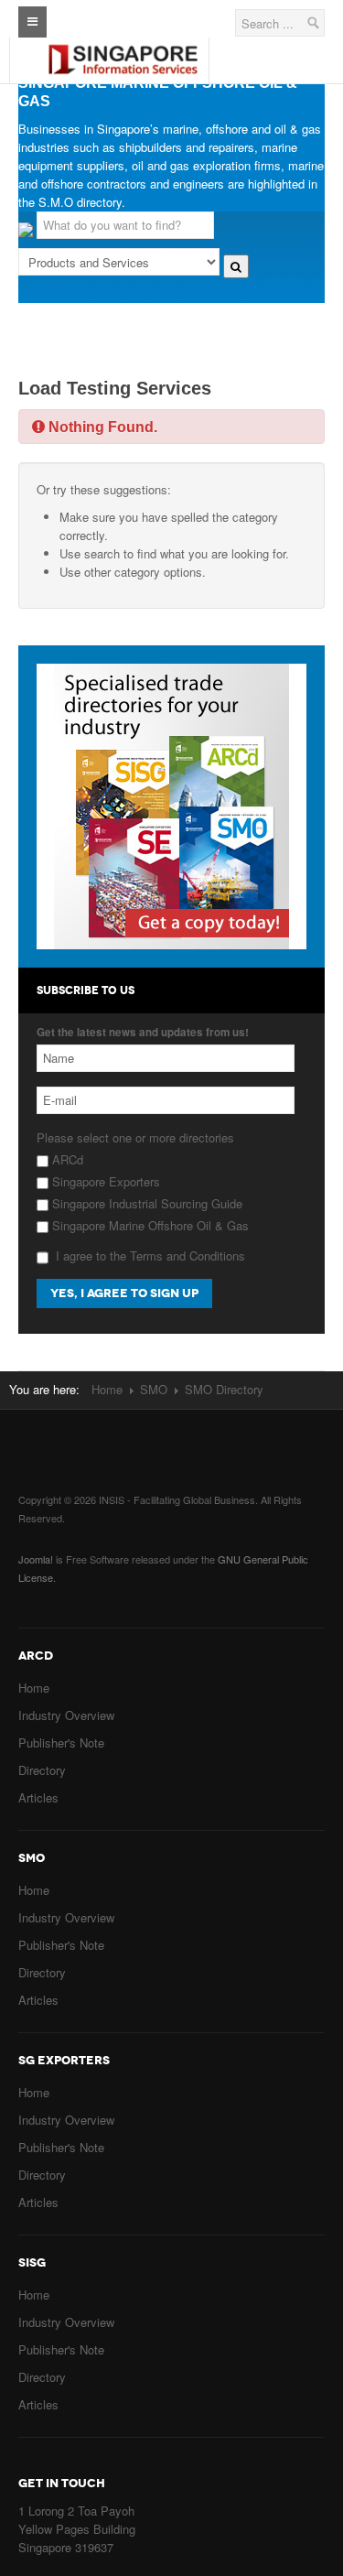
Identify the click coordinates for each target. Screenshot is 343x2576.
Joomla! (36, 1559)
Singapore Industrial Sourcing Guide (145, 1203)
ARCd (66, 1159)
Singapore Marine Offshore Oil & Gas (149, 1225)
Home (107, 1389)
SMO (154, 1389)
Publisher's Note (61, 1743)
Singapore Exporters (104, 1181)
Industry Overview (66, 1715)
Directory (42, 1770)
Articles (38, 1797)
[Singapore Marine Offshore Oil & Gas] (123, 45)
